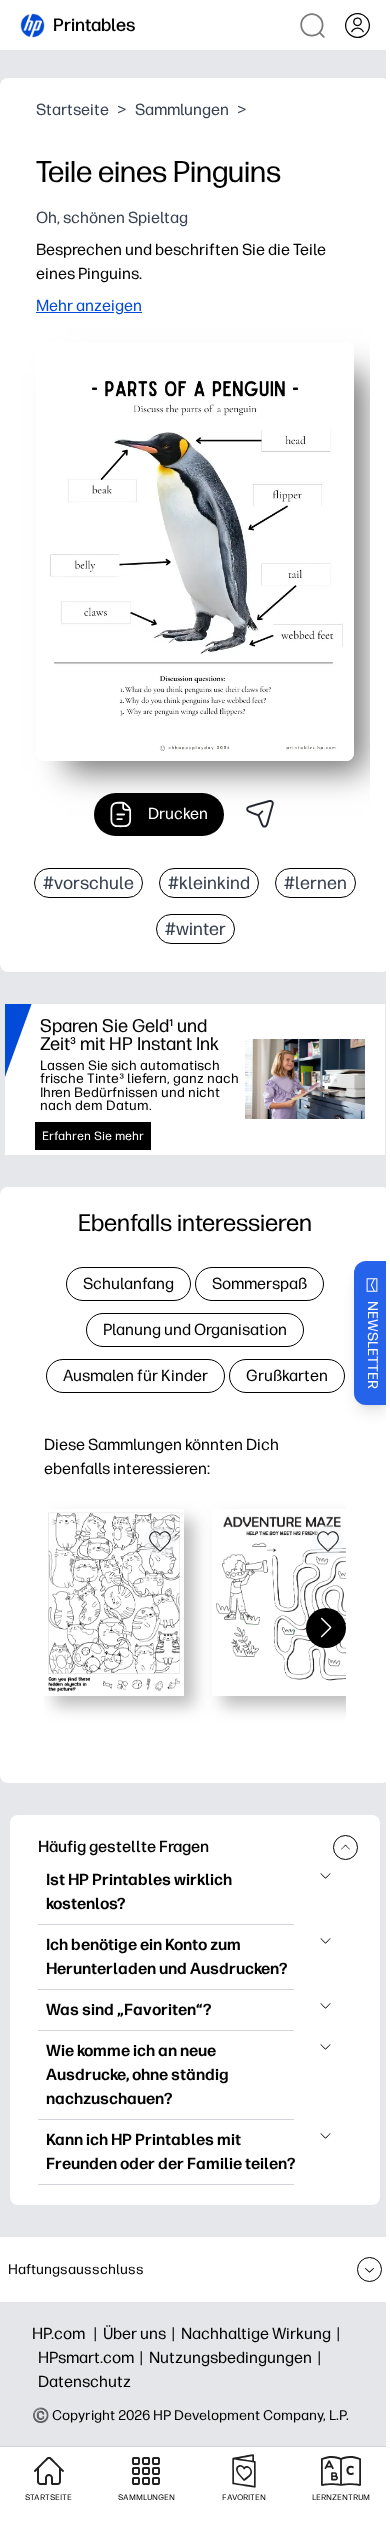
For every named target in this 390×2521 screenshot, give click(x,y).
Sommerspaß (259, 1283)
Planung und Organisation (195, 1329)
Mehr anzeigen (89, 305)
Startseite (72, 109)
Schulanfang (128, 1283)
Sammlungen (182, 109)
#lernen (315, 883)
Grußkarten (287, 1375)
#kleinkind (209, 883)
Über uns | (142, 2333)
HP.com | (67, 2333)
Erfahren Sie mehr (93, 1136)
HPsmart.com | (93, 2357)
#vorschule (88, 883)
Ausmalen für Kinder (135, 1375)
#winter (195, 929)
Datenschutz (84, 2381)
